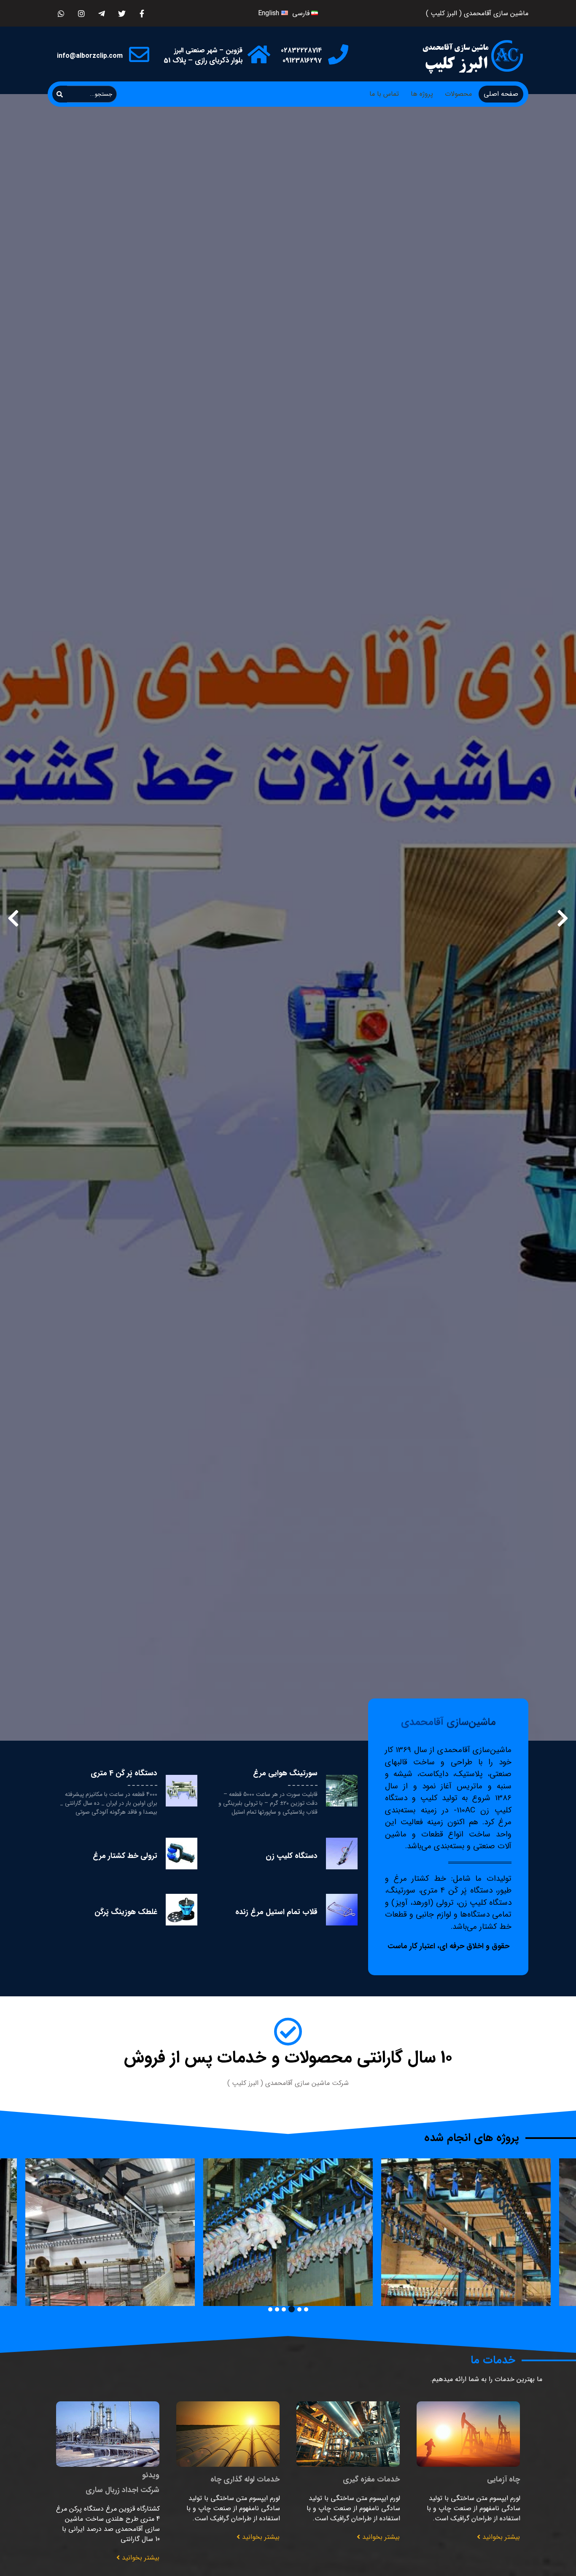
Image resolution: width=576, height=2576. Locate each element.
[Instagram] (81, 13)
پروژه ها (422, 94)
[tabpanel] (288, 2232)
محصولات (458, 94)
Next (13, 918)
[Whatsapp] (61, 13)
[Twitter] (122, 13)
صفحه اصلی (501, 94)
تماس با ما (384, 94)
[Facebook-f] (142, 13)
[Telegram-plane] (101, 13)
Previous (563, 918)
